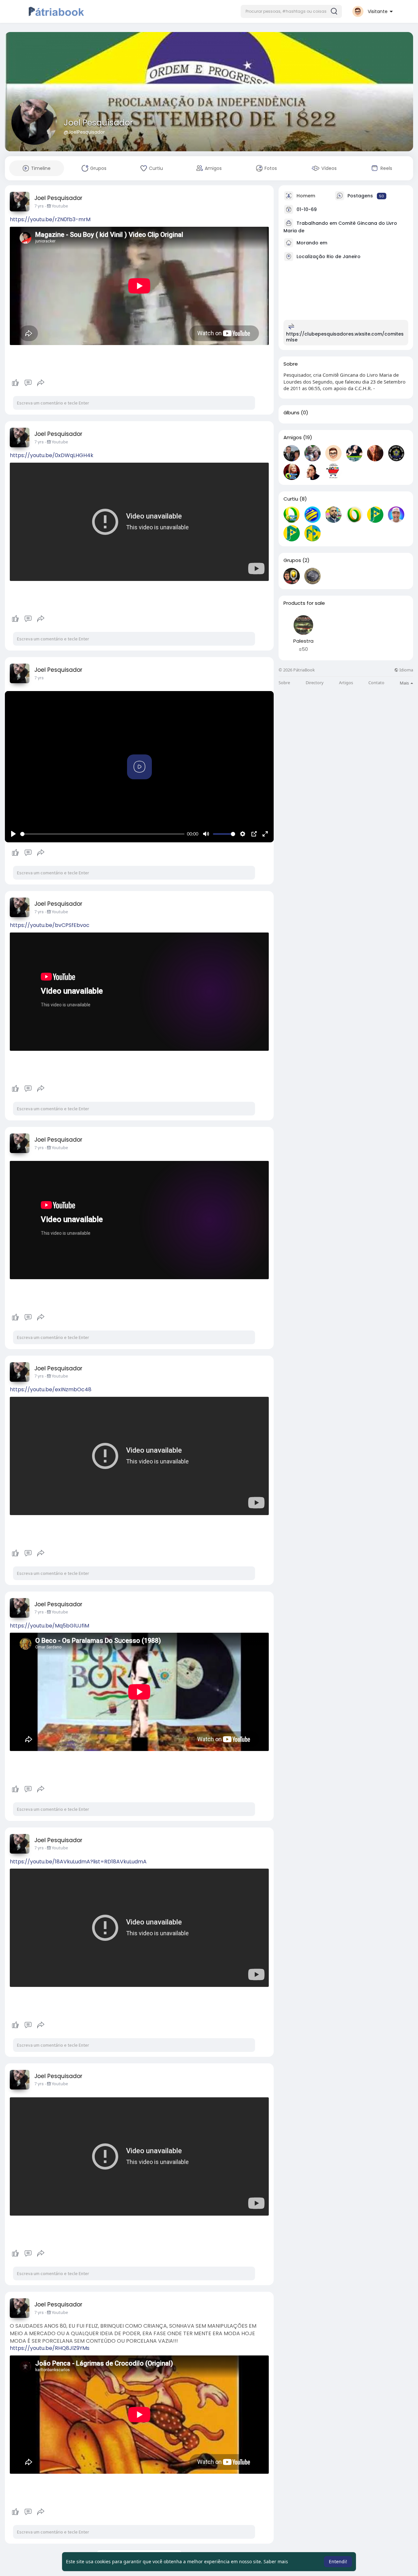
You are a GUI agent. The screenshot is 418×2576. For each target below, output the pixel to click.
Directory (315, 683)
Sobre (284, 683)
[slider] (102, 834)
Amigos (293, 438)
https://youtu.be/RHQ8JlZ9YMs (50, 2348)
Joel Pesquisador (98, 123)
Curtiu (291, 499)
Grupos (292, 560)
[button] (291, 11)
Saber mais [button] (276, 2561)
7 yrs (39, 206)
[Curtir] (28, 383)
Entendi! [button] (338, 2561)
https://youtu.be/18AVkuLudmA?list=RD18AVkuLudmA (78, 1862)
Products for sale (304, 603)
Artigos (346, 683)
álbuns (291, 413)
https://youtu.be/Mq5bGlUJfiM (49, 1626)
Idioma (406, 670)
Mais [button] (405, 683)
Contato (376, 683)
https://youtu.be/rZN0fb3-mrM (50, 219)
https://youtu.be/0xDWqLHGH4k (52, 455)
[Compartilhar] (41, 383)
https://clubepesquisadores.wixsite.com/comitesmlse (345, 337)
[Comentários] (28, 383)
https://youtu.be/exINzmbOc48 (51, 1389)
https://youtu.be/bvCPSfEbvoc (50, 925)
